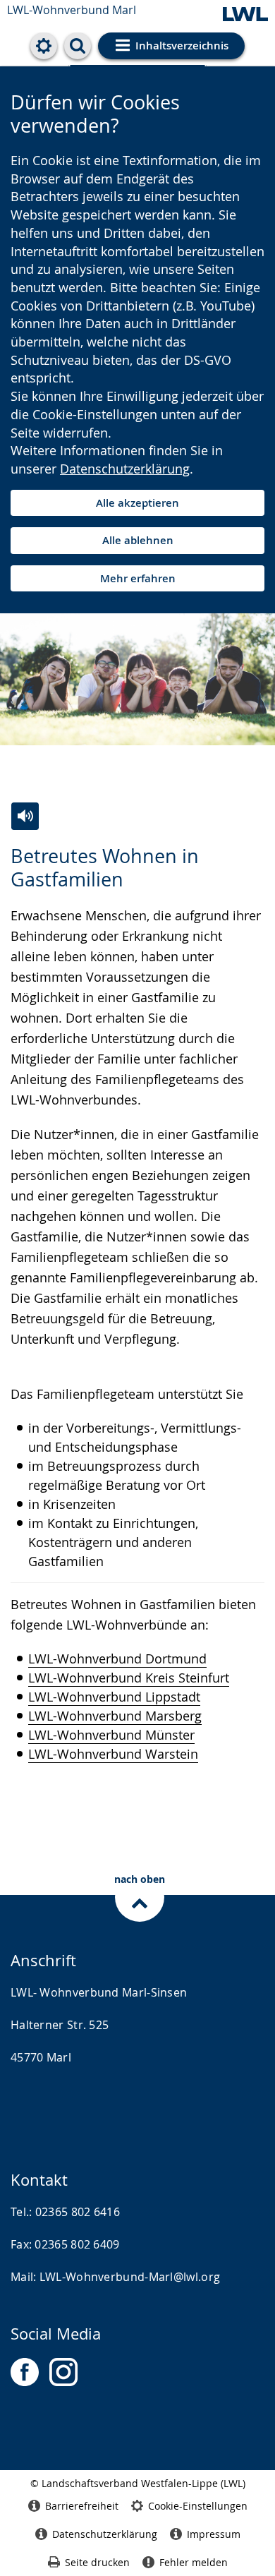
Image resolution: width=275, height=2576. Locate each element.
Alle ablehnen (138, 540)
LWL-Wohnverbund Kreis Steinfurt (129, 1678)
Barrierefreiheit (82, 2506)
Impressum (214, 2534)
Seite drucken (97, 2562)
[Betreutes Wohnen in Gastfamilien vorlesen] (25, 816)
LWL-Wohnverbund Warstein (113, 1754)
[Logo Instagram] (63, 2372)
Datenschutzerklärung (125, 469)
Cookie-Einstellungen (198, 2506)
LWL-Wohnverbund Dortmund (117, 1659)
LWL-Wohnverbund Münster (111, 1735)
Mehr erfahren (138, 578)
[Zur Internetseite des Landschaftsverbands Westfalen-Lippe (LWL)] (245, 15)
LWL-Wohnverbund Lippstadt (114, 1697)
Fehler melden (194, 2562)
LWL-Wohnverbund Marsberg (115, 1716)
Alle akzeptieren (137, 503)
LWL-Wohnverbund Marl (72, 10)
